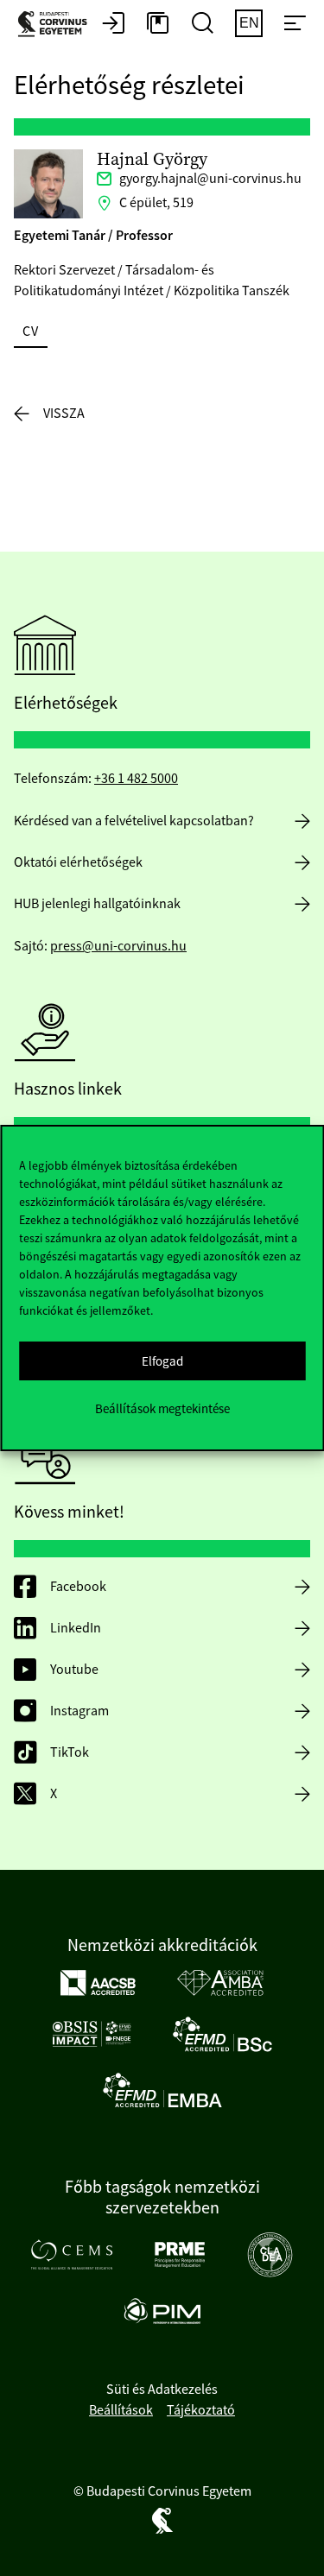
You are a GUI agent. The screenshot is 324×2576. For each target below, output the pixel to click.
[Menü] (295, 24)
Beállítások (121, 2410)
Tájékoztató (201, 2410)
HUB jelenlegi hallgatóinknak (97, 904)
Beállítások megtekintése (162, 1408)
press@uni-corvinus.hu (118, 946)
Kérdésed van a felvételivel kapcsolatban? (134, 821)
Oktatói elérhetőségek (78, 862)
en (249, 23)
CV (31, 331)
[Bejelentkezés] (113, 24)
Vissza (64, 414)
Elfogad (162, 1361)
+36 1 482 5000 (136, 779)
